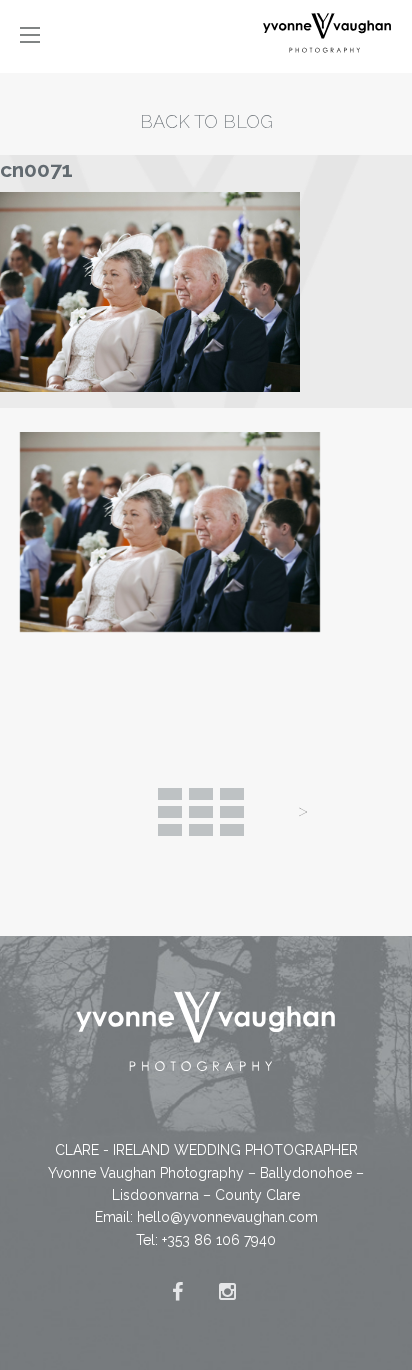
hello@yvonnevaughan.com (227, 1217)
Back (201, 812)
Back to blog (206, 121)
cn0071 (36, 169)
